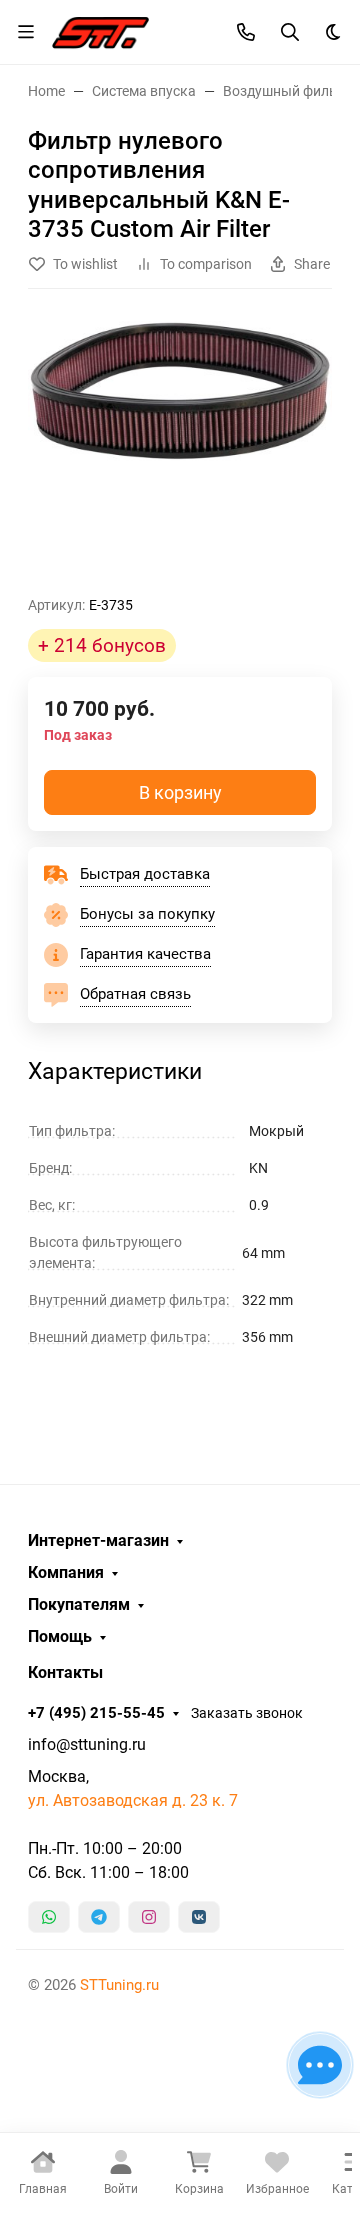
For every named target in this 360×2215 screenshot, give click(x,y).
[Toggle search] (290, 32)
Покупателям (79, 1605)
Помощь (60, 1637)
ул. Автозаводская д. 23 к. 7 (133, 1800)
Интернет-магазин (98, 1541)
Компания (66, 1573)
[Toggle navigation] (26, 32)
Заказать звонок (247, 1713)
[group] (180, 450)
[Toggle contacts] (246, 32)
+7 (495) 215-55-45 (96, 1713)
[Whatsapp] (49, 1917)
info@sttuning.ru (87, 1744)
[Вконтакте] (199, 1917)
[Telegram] (99, 1917)
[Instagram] (149, 1917)
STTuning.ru (119, 1985)
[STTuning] (100, 30)
